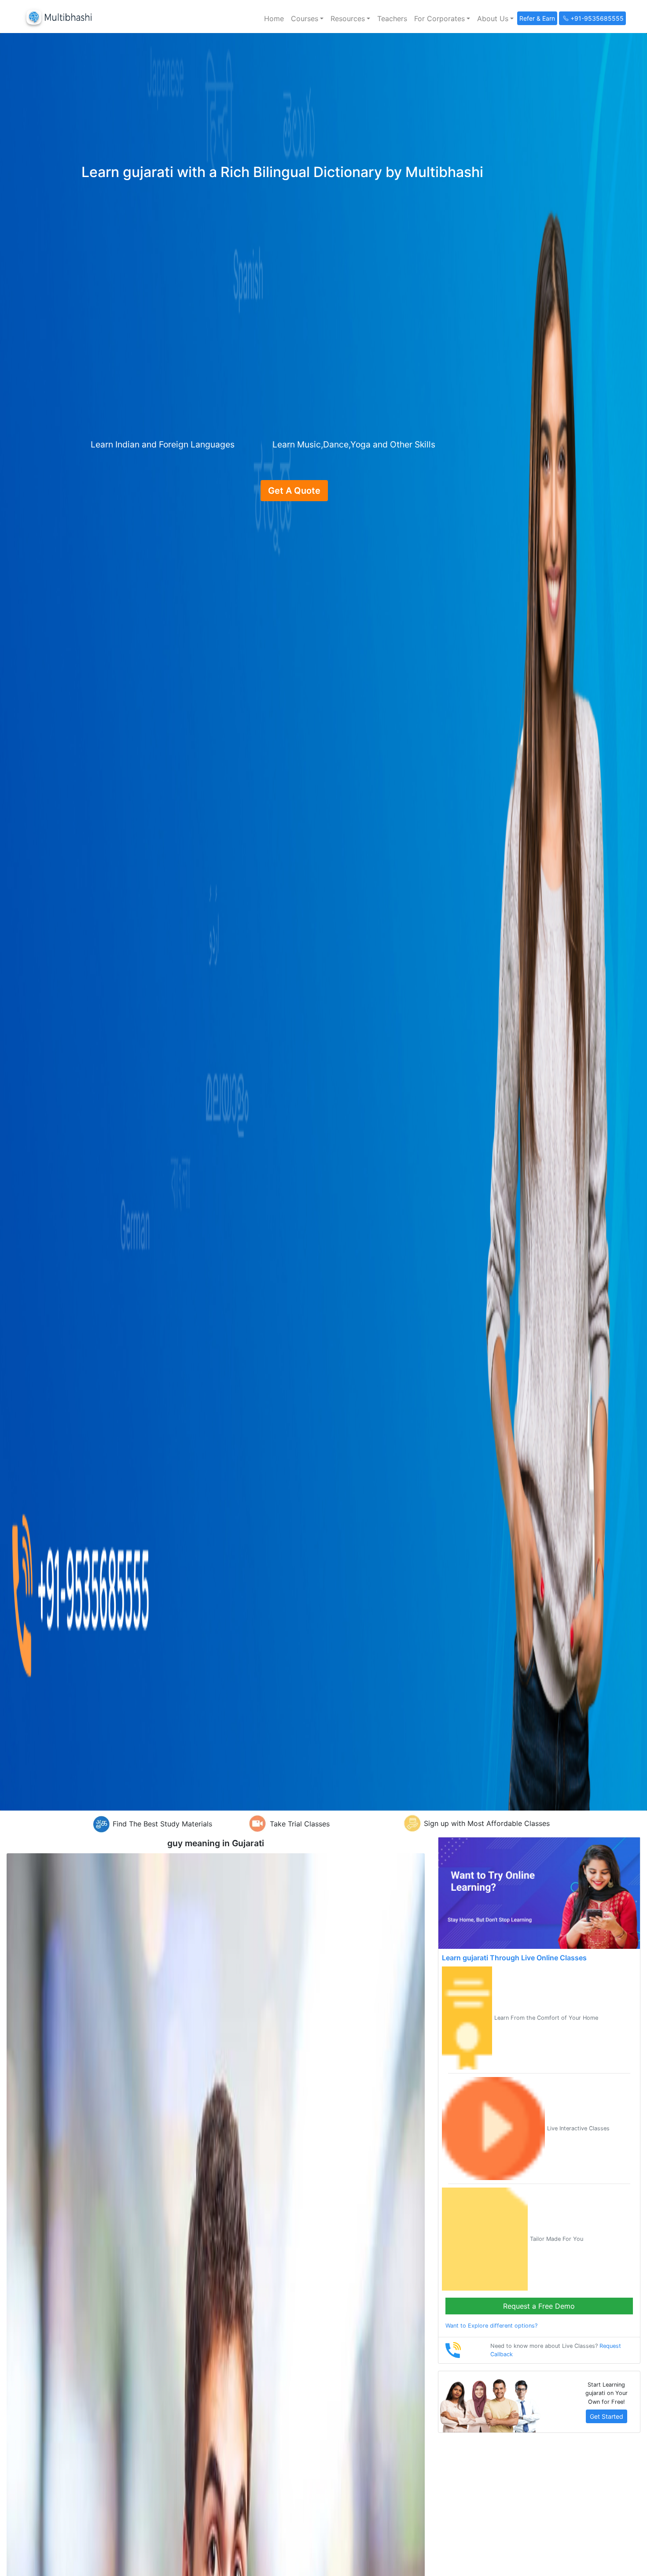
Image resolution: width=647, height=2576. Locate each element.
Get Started (607, 2416)
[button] (307, 18)
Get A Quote (294, 491)
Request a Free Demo (539, 2306)
